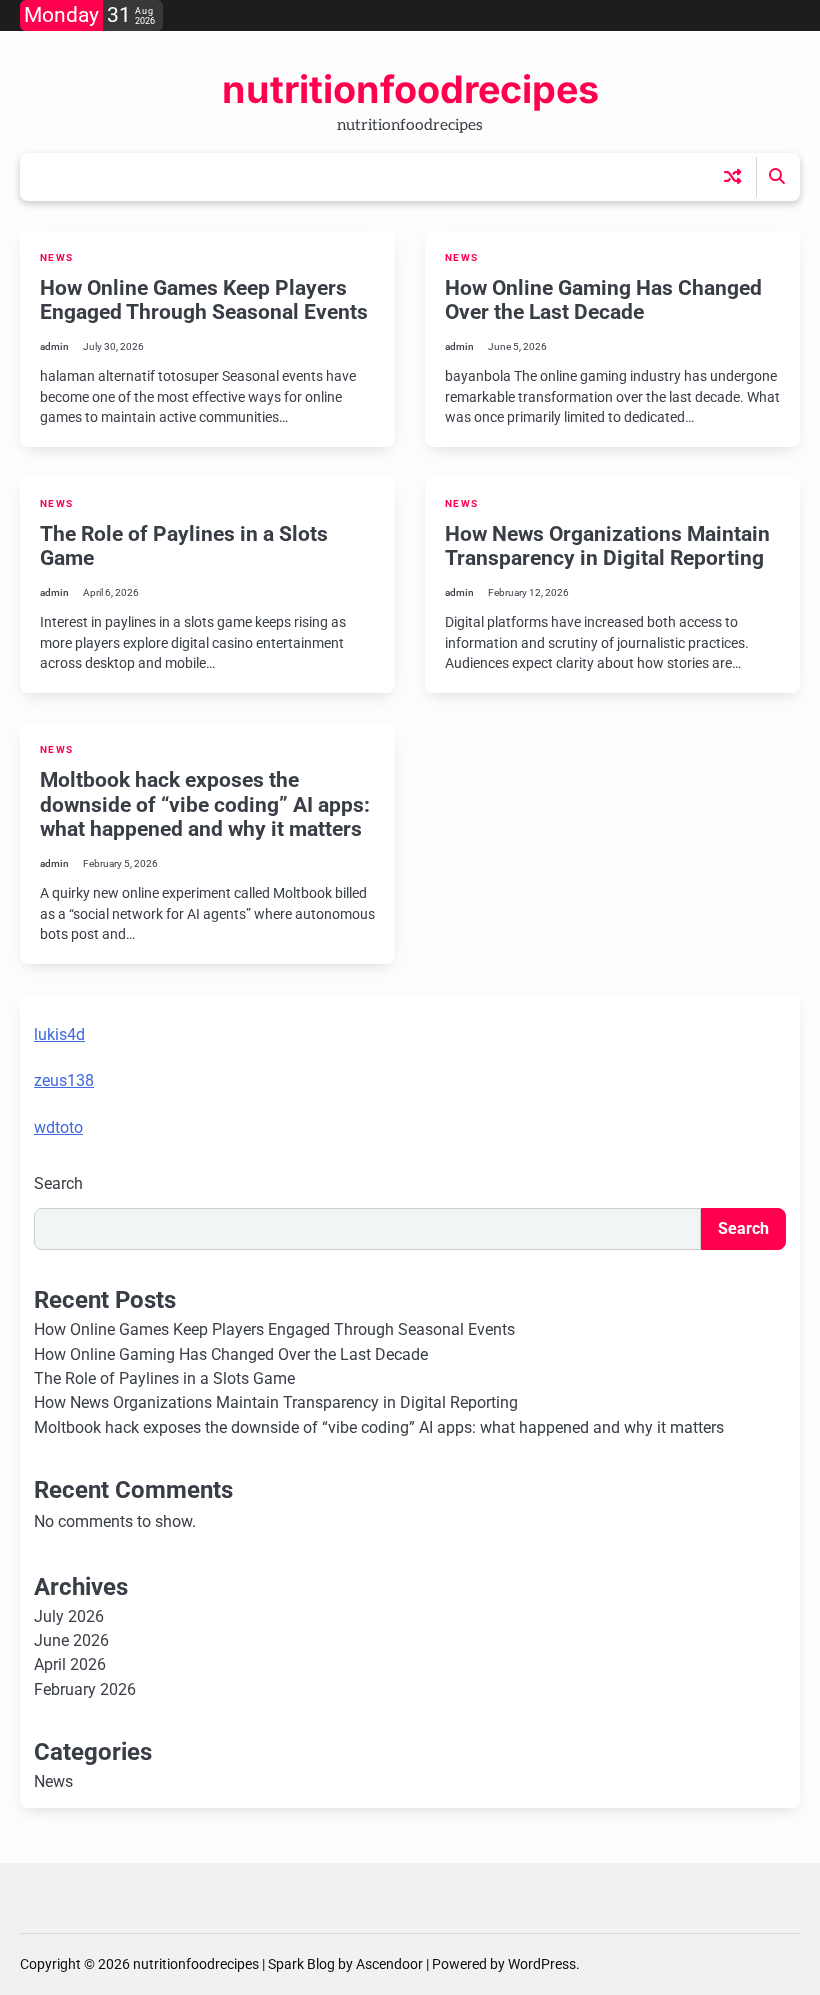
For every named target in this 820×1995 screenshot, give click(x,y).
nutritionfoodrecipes (410, 89)
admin (54, 346)
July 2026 (69, 1617)
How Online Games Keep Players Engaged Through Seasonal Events (204, 300)
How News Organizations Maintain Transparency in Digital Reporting (607, 546)
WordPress (542, 1964)
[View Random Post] (732, 176)
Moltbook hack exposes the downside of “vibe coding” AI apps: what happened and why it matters (205, 804)
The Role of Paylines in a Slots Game (164, 1379)
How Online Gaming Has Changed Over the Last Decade (603, 300)
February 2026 (85, 1690)
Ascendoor (389, 1964)
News (56, 257)
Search (58, 1183)
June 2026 (71, 1641)
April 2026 (70, 1665)
